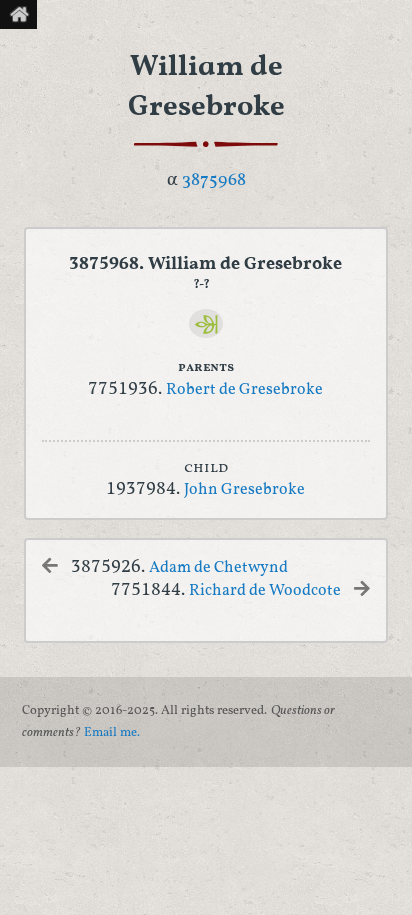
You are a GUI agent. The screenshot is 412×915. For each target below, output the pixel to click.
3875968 (214, 180)
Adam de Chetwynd (218, 568)
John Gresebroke (244, 490)
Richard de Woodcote (265, 591)
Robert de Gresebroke (244, 390)
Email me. (112, 733)
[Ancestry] (206, 323)
